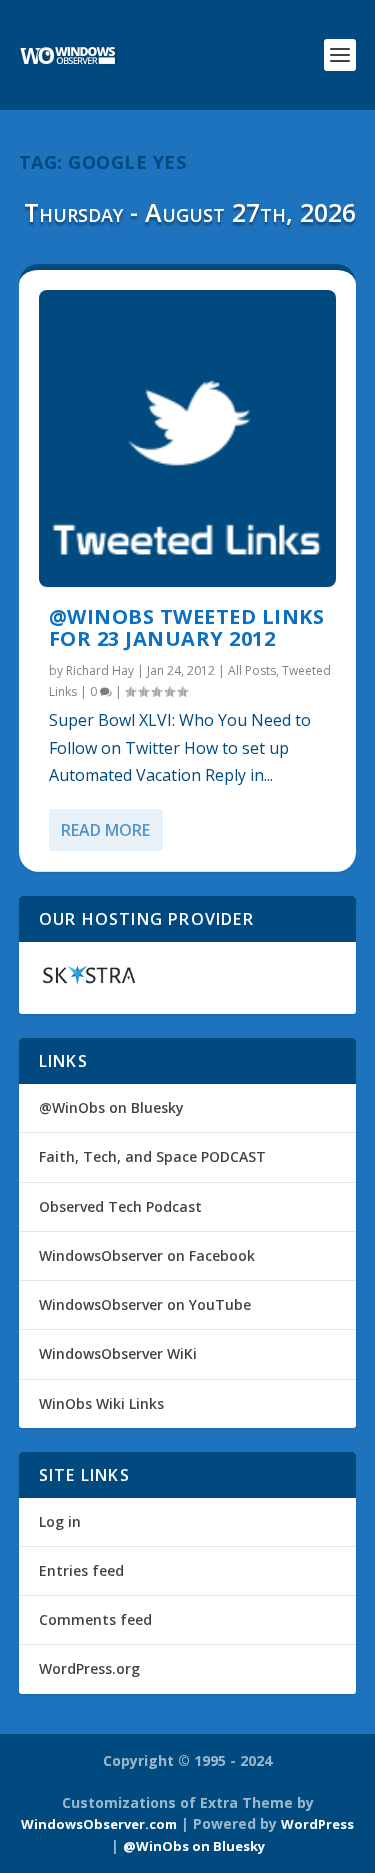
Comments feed (95, 1619)
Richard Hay (100, 670)
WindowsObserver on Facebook (147, 1255)
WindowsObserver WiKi (118, 1353)
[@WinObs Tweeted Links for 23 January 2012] (188, 439)
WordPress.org (89, 1668)
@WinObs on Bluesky (111, 1107)
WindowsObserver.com (99, 1824)
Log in (60, 1521)
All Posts (252, 670)
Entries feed (81, 1570)
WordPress (317, 1824)
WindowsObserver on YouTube (145, 1304)
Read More (105, 830)
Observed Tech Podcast (120, 1206)
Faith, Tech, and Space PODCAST (152, 1156)
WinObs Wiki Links (101, 1403)
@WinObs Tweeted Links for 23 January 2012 (187, 627)
